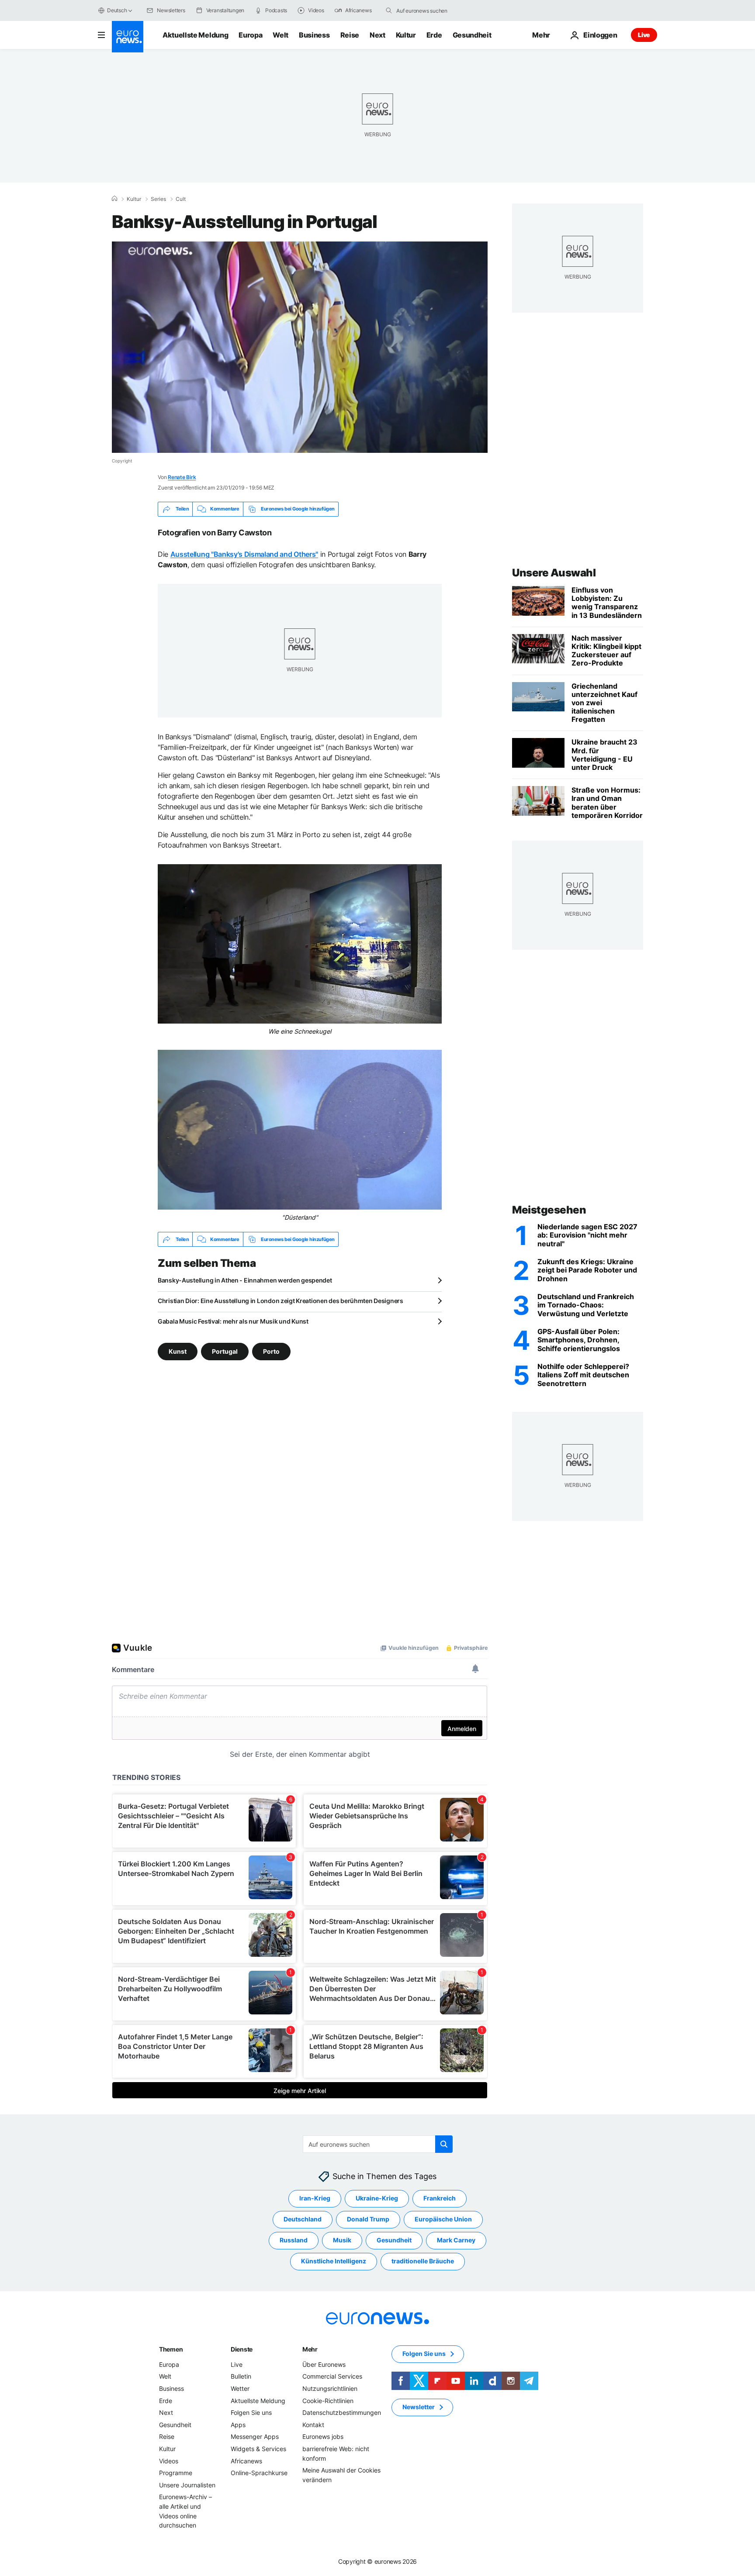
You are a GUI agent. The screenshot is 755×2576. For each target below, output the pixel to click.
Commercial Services (332, 2377)
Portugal (225, 1351)
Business (314, 35)
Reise (350, 35)
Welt (281, 35)
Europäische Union (443, 2219)
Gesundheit (472, 35)
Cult (181, 199)
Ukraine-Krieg (377, 2198)
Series (158, 199)
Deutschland (303, 2219)
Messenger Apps (255, 2437)
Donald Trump (368, 2219)
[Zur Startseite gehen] (128, 37)
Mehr (310, 2349)
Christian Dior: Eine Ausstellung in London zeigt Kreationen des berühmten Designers (281, 1301)
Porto (271, 1351)
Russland (294, 2240)
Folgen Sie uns (251, 2412)
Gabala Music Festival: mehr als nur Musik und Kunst (233, 1321)
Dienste (242, 2349)
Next (377, 35)
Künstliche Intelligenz (334, 2261)
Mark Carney (456, 2240)
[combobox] (433, 10)
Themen (171, 2349)
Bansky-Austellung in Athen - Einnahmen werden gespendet (245, 1280)
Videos (169, 2461)
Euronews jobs (323, 2437)
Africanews (246, 2461)
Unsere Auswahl (554, 573)
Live (644, 35)
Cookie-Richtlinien (328, 2401)
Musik (342, 2240)
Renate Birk (182, 477)
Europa (250, 35)
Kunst (178, 1351)
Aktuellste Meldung (195, 35)
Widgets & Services (258, 2449)
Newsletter (419, 2407)
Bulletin (241, 2377)
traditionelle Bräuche (423, 2261)
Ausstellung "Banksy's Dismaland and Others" (244, 554)
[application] (300, 347)
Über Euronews (324, 2364)
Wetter (240, 2388)
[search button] (389, 10)
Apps (238, 2425)
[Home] (114, 199)
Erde (434, 35)
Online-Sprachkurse (259, 2473)
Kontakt (313, 2425)
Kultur (406, 35)
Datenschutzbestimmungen (342, 2412)
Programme (176, 2473)
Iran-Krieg (315, 2198)
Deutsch (117, 10)
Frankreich (440, 2198)
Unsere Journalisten (187, 2485)
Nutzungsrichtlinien (330, 2388)
